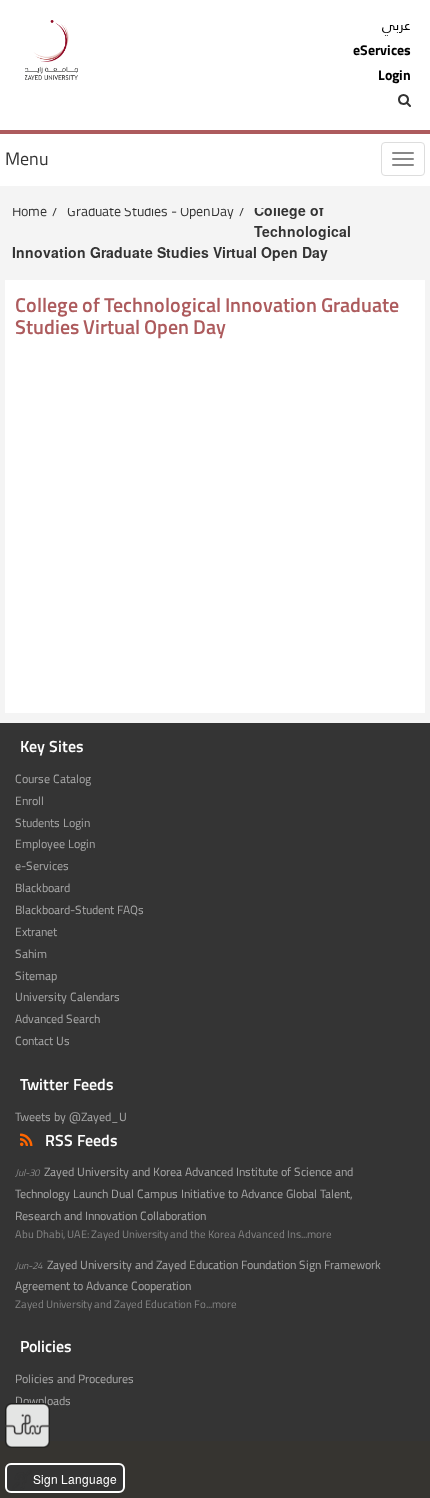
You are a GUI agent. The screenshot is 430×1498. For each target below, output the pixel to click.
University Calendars (67, 997)
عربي (396, 25)
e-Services (42, 866)
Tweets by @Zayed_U (71, 1117)
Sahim (31, 954)
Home (29, 210)
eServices (382, 50)
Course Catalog (53, 779)
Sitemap (36, 976)
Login (394, 75)
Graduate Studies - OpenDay (150, 210)
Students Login (52, 823)
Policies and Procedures (74, 1379)
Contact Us (42, 1041)
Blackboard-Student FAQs (79, 910)
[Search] (362, 100)
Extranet (36, 932)
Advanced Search (57, 1019)
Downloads (43, 1401)
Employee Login (55, 844)
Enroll (29, 801)
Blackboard (42, 888)
